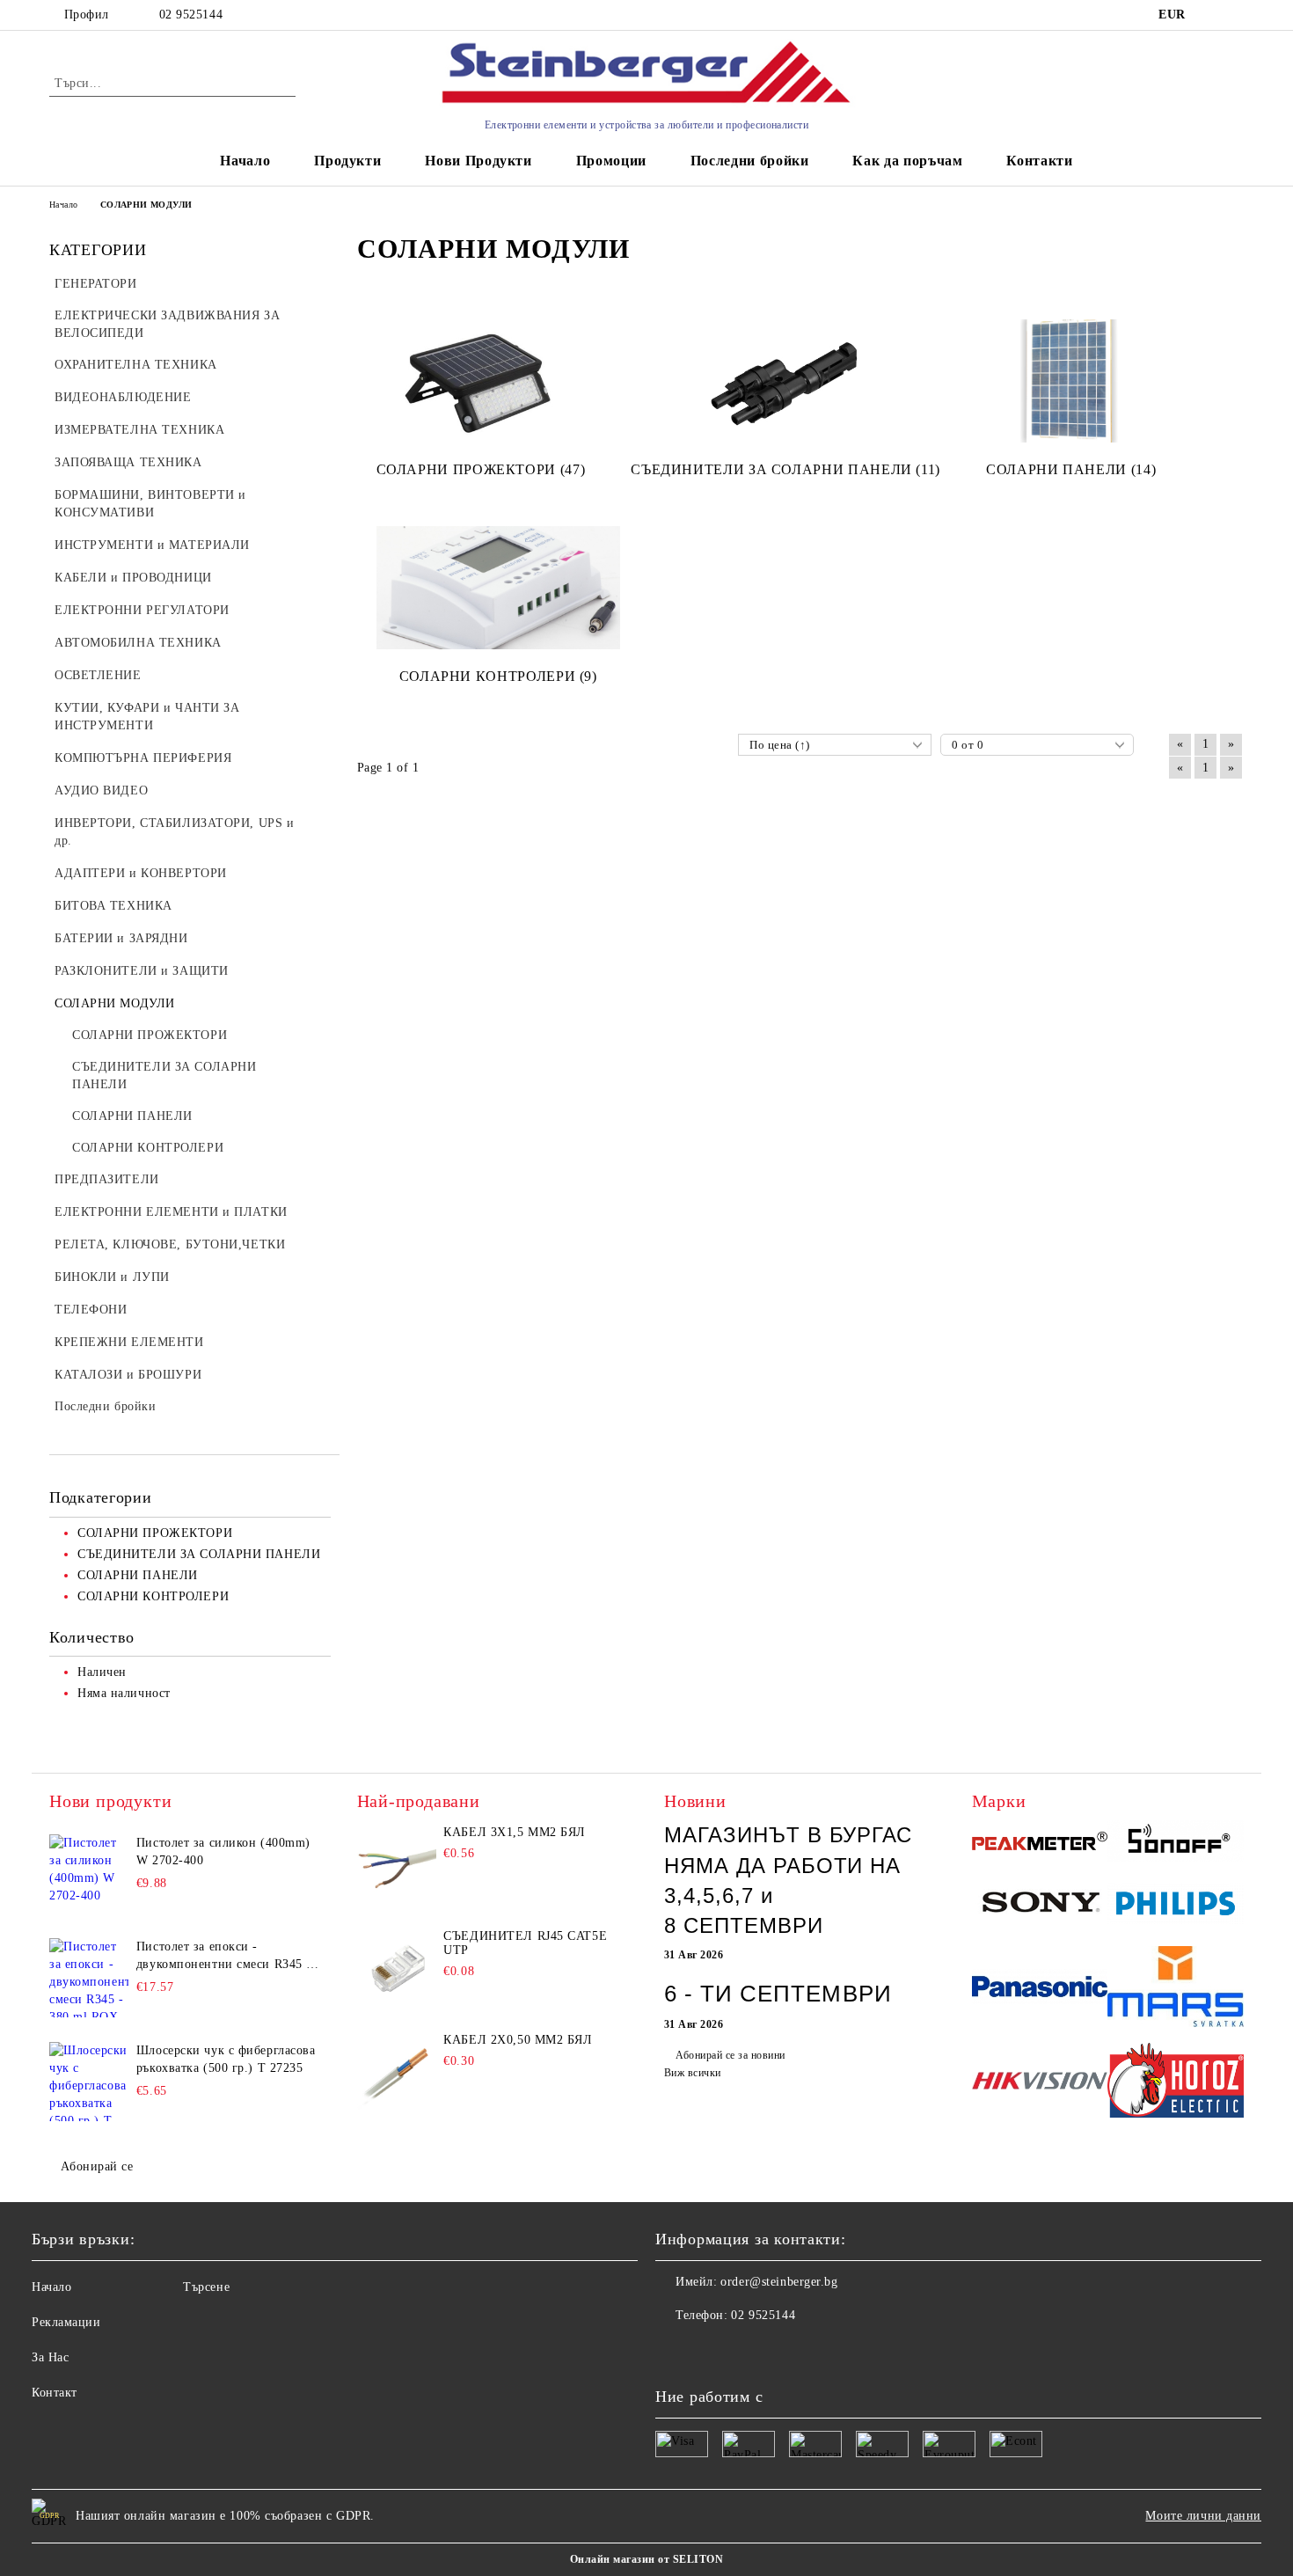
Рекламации (66, 2322)
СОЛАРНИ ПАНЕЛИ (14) (1071, 469)
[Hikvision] (1040, 2084)
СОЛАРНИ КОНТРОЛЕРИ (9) (498, 676)
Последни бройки (750, 161)
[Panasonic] (1040, 1989)
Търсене (206, 2287)
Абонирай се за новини (730, 2055)
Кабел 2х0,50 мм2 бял (518, 2040)
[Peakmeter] (1040, 1844)
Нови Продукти (478, 161)
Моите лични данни (1203, 2516)
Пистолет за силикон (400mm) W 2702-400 (223, 1851)
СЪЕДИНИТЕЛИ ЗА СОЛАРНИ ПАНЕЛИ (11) (785, 469)
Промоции (611, 161)
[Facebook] (669, 2351)
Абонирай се (97, 2166)
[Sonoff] (1176, 1843)
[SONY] (1040, 1906)
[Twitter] (708, 2351)
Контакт (55, 2393)
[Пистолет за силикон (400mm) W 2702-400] (89, 1874)
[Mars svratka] (1176, 1989)
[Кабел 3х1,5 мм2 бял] (397, 1865)
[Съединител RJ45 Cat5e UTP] (397, 1969)
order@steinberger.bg (779, 2282)
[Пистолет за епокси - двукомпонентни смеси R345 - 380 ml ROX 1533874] (89, 1978)
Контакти (1039, 161)
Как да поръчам (907, 161)
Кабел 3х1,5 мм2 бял (515, 1832)
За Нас (50, 2357)
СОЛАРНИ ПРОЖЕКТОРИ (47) (481, 469)
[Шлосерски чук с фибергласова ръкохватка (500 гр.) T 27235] (89, 2082)
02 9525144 (191, 15)
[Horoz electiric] (1176, 2083)
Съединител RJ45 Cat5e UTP (525, 1943)
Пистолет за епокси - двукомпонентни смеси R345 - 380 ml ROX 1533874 (224, 1957)
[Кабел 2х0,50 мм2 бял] (397, 2073)
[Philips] (1176, 1906)
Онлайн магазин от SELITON (646, 2559)
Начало (245, 161)
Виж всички (693, 2073)
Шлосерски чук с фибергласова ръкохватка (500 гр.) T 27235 (226, 2059)
